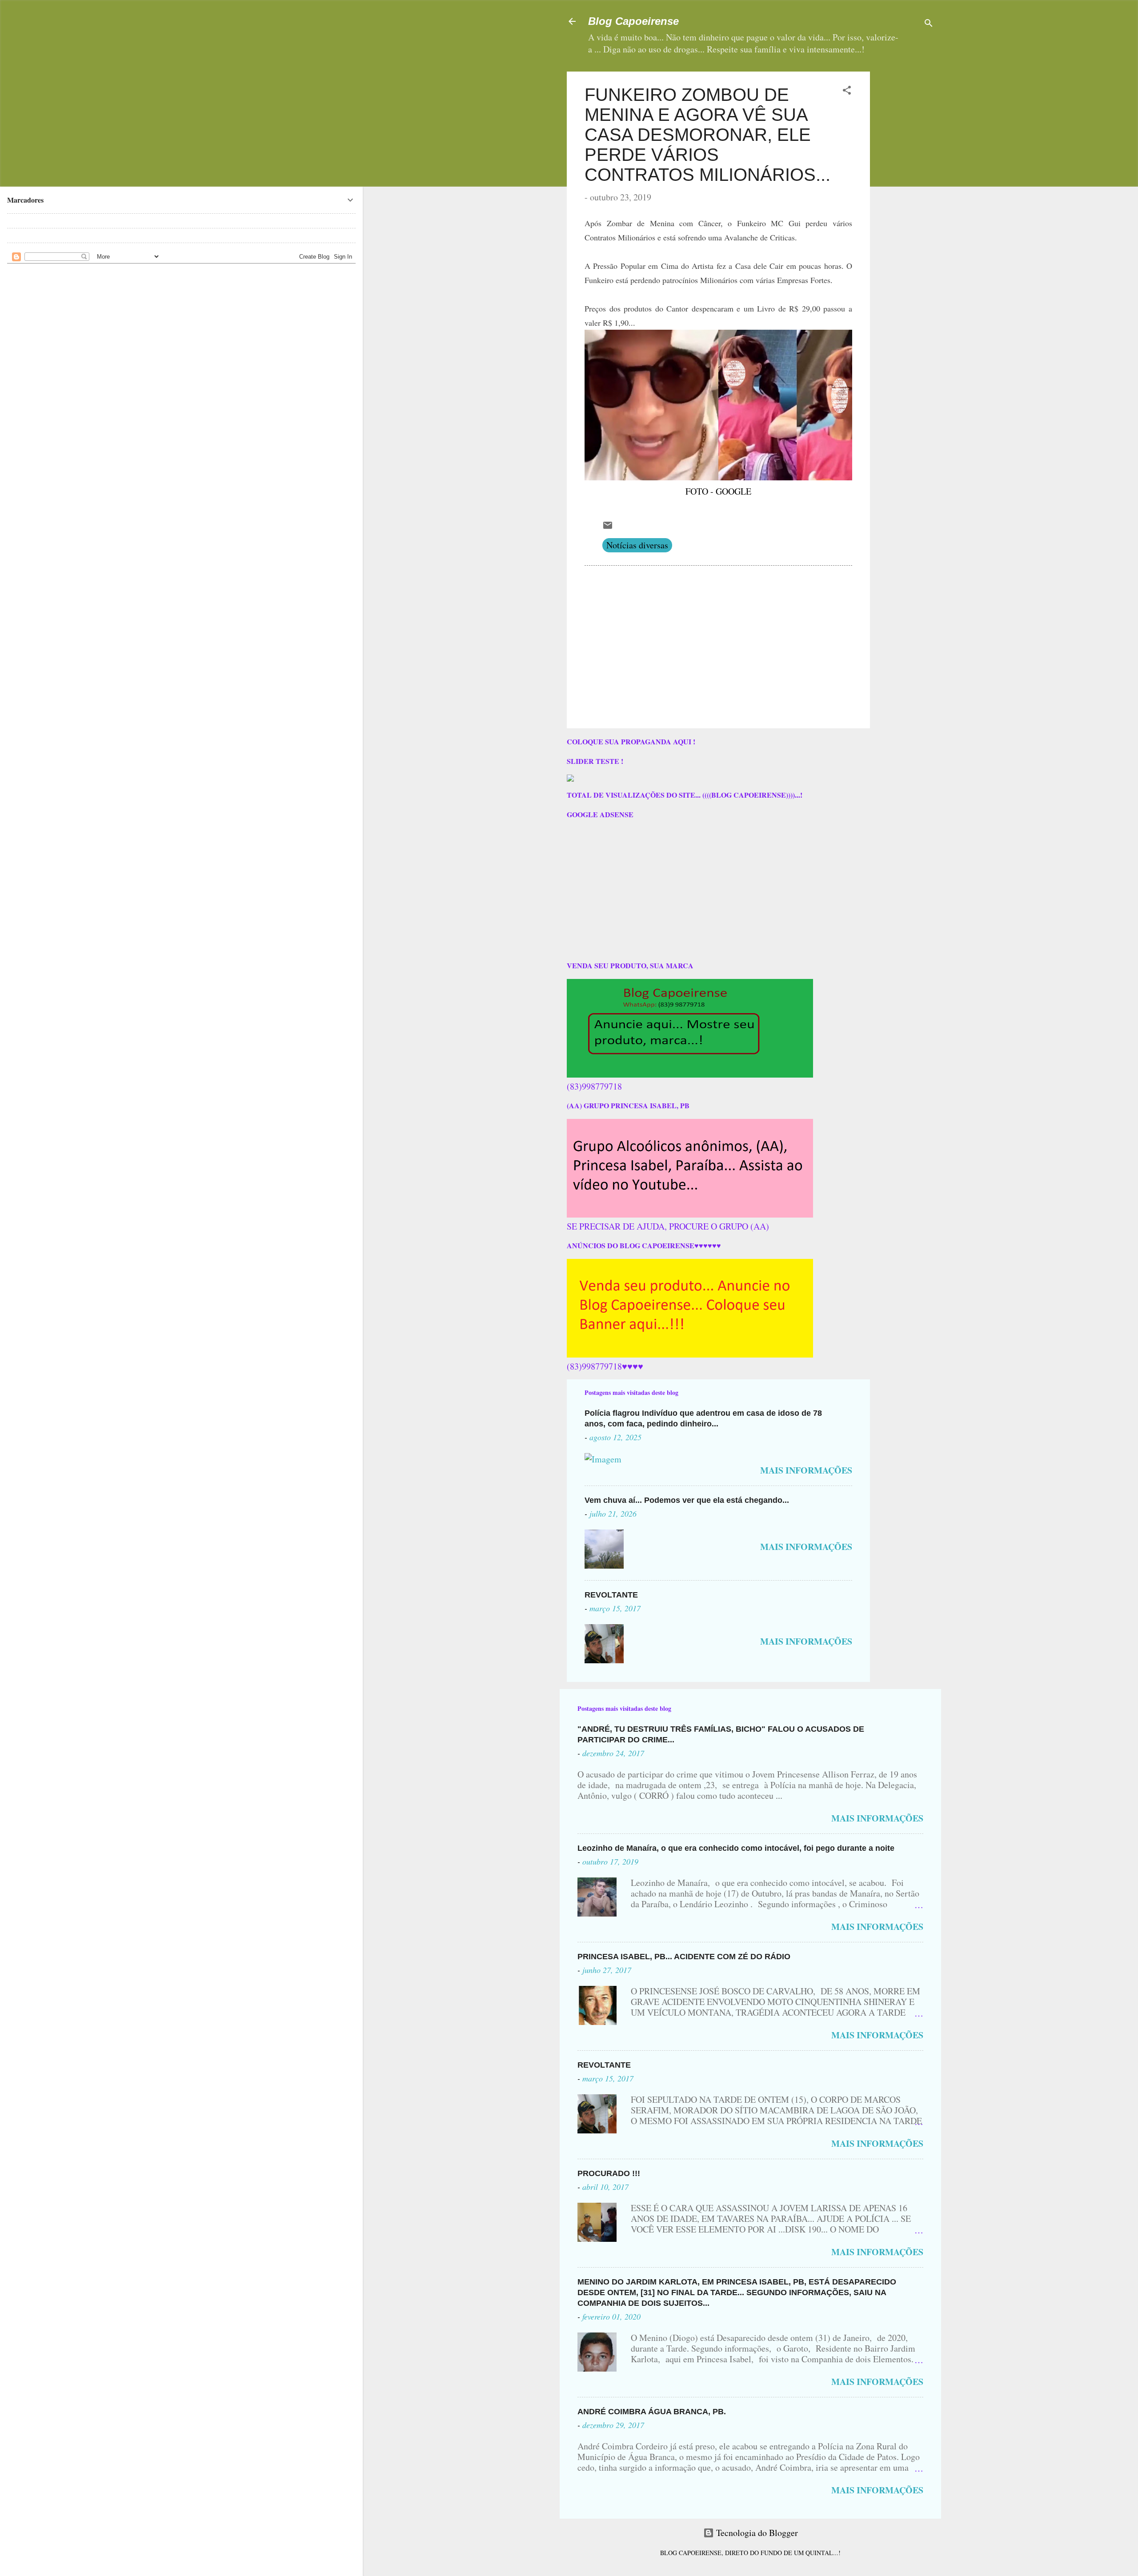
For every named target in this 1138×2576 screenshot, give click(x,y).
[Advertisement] (933, 127)
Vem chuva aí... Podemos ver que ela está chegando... (687, 1500)
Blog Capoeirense (633, 21)
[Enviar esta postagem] (608, 527)
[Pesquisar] (929, 24)
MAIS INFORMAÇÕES (806, 1470)
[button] (847, 91)
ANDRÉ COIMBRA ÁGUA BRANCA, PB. (652, 2412)
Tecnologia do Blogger (756, 2533)
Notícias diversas (637, 545)
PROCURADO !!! (609, 2173)
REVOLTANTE (611, 1595)
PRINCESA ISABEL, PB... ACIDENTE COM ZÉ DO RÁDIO (684, 1957)
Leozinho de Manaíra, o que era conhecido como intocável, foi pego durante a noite (736, 1848)
